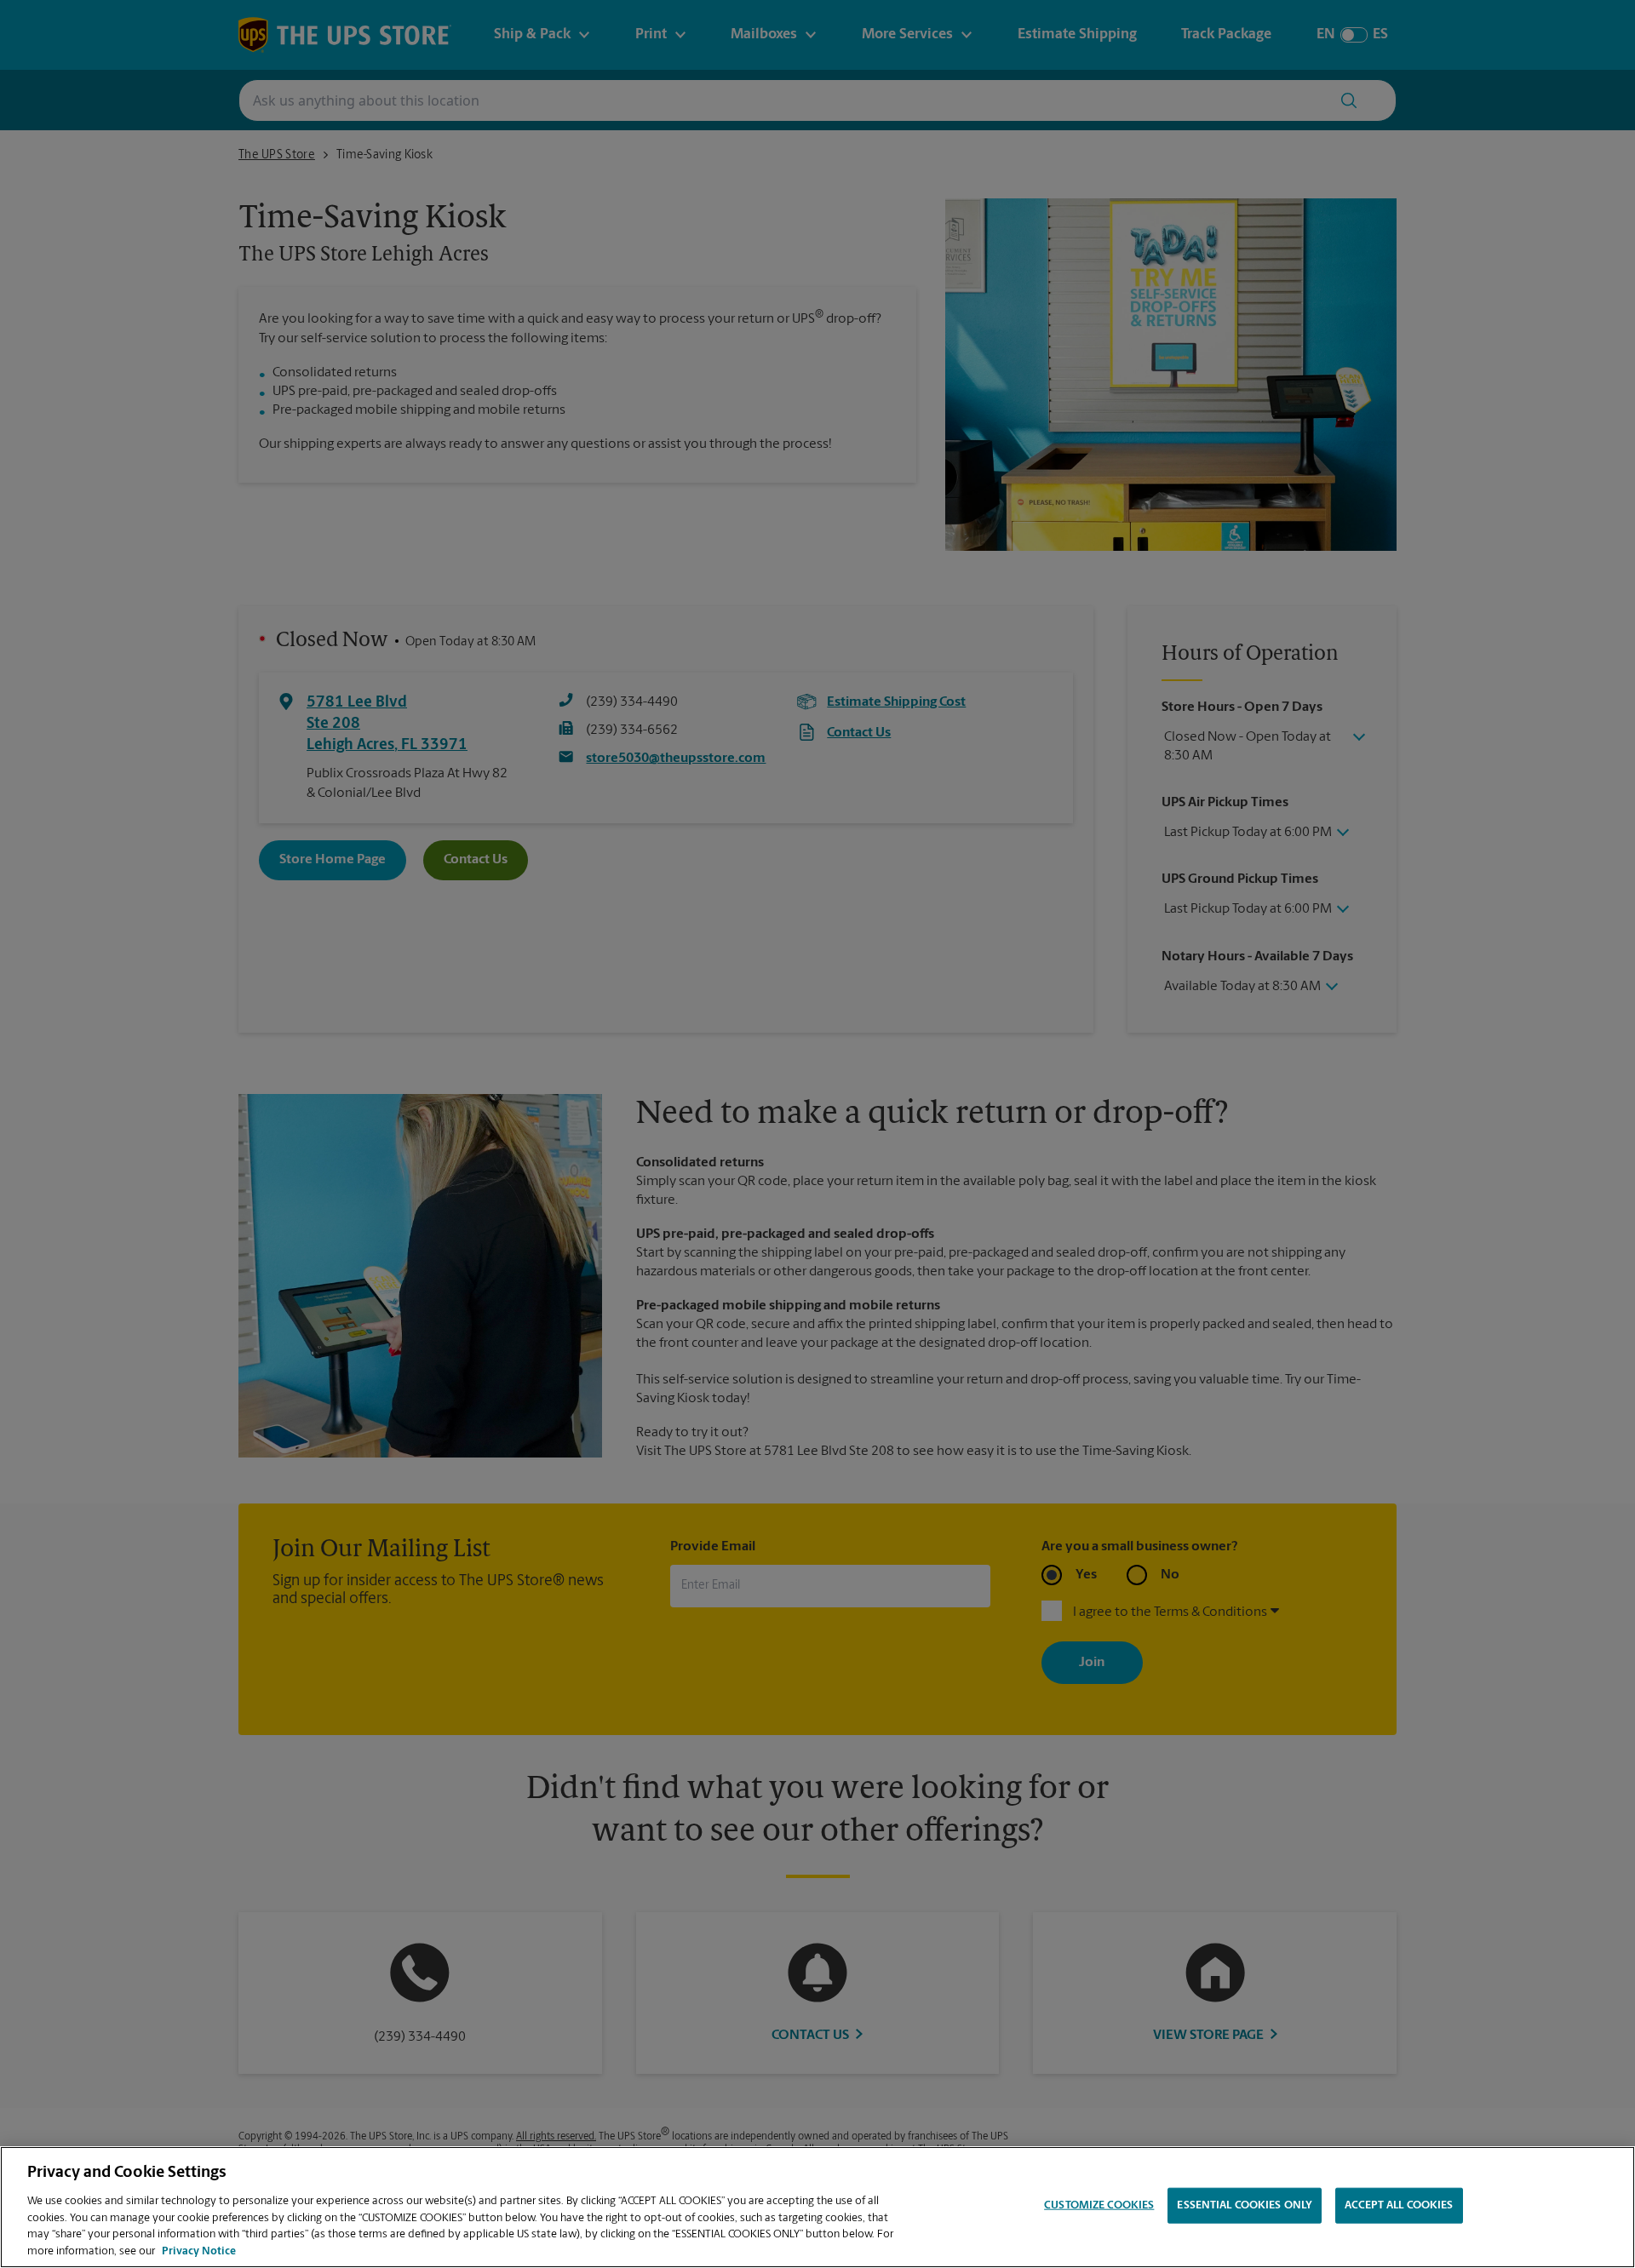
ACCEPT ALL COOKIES (1399, 2205)
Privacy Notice (199, 2251)
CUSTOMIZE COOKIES (1099, 2205)
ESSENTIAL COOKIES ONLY (1245, 2205)
